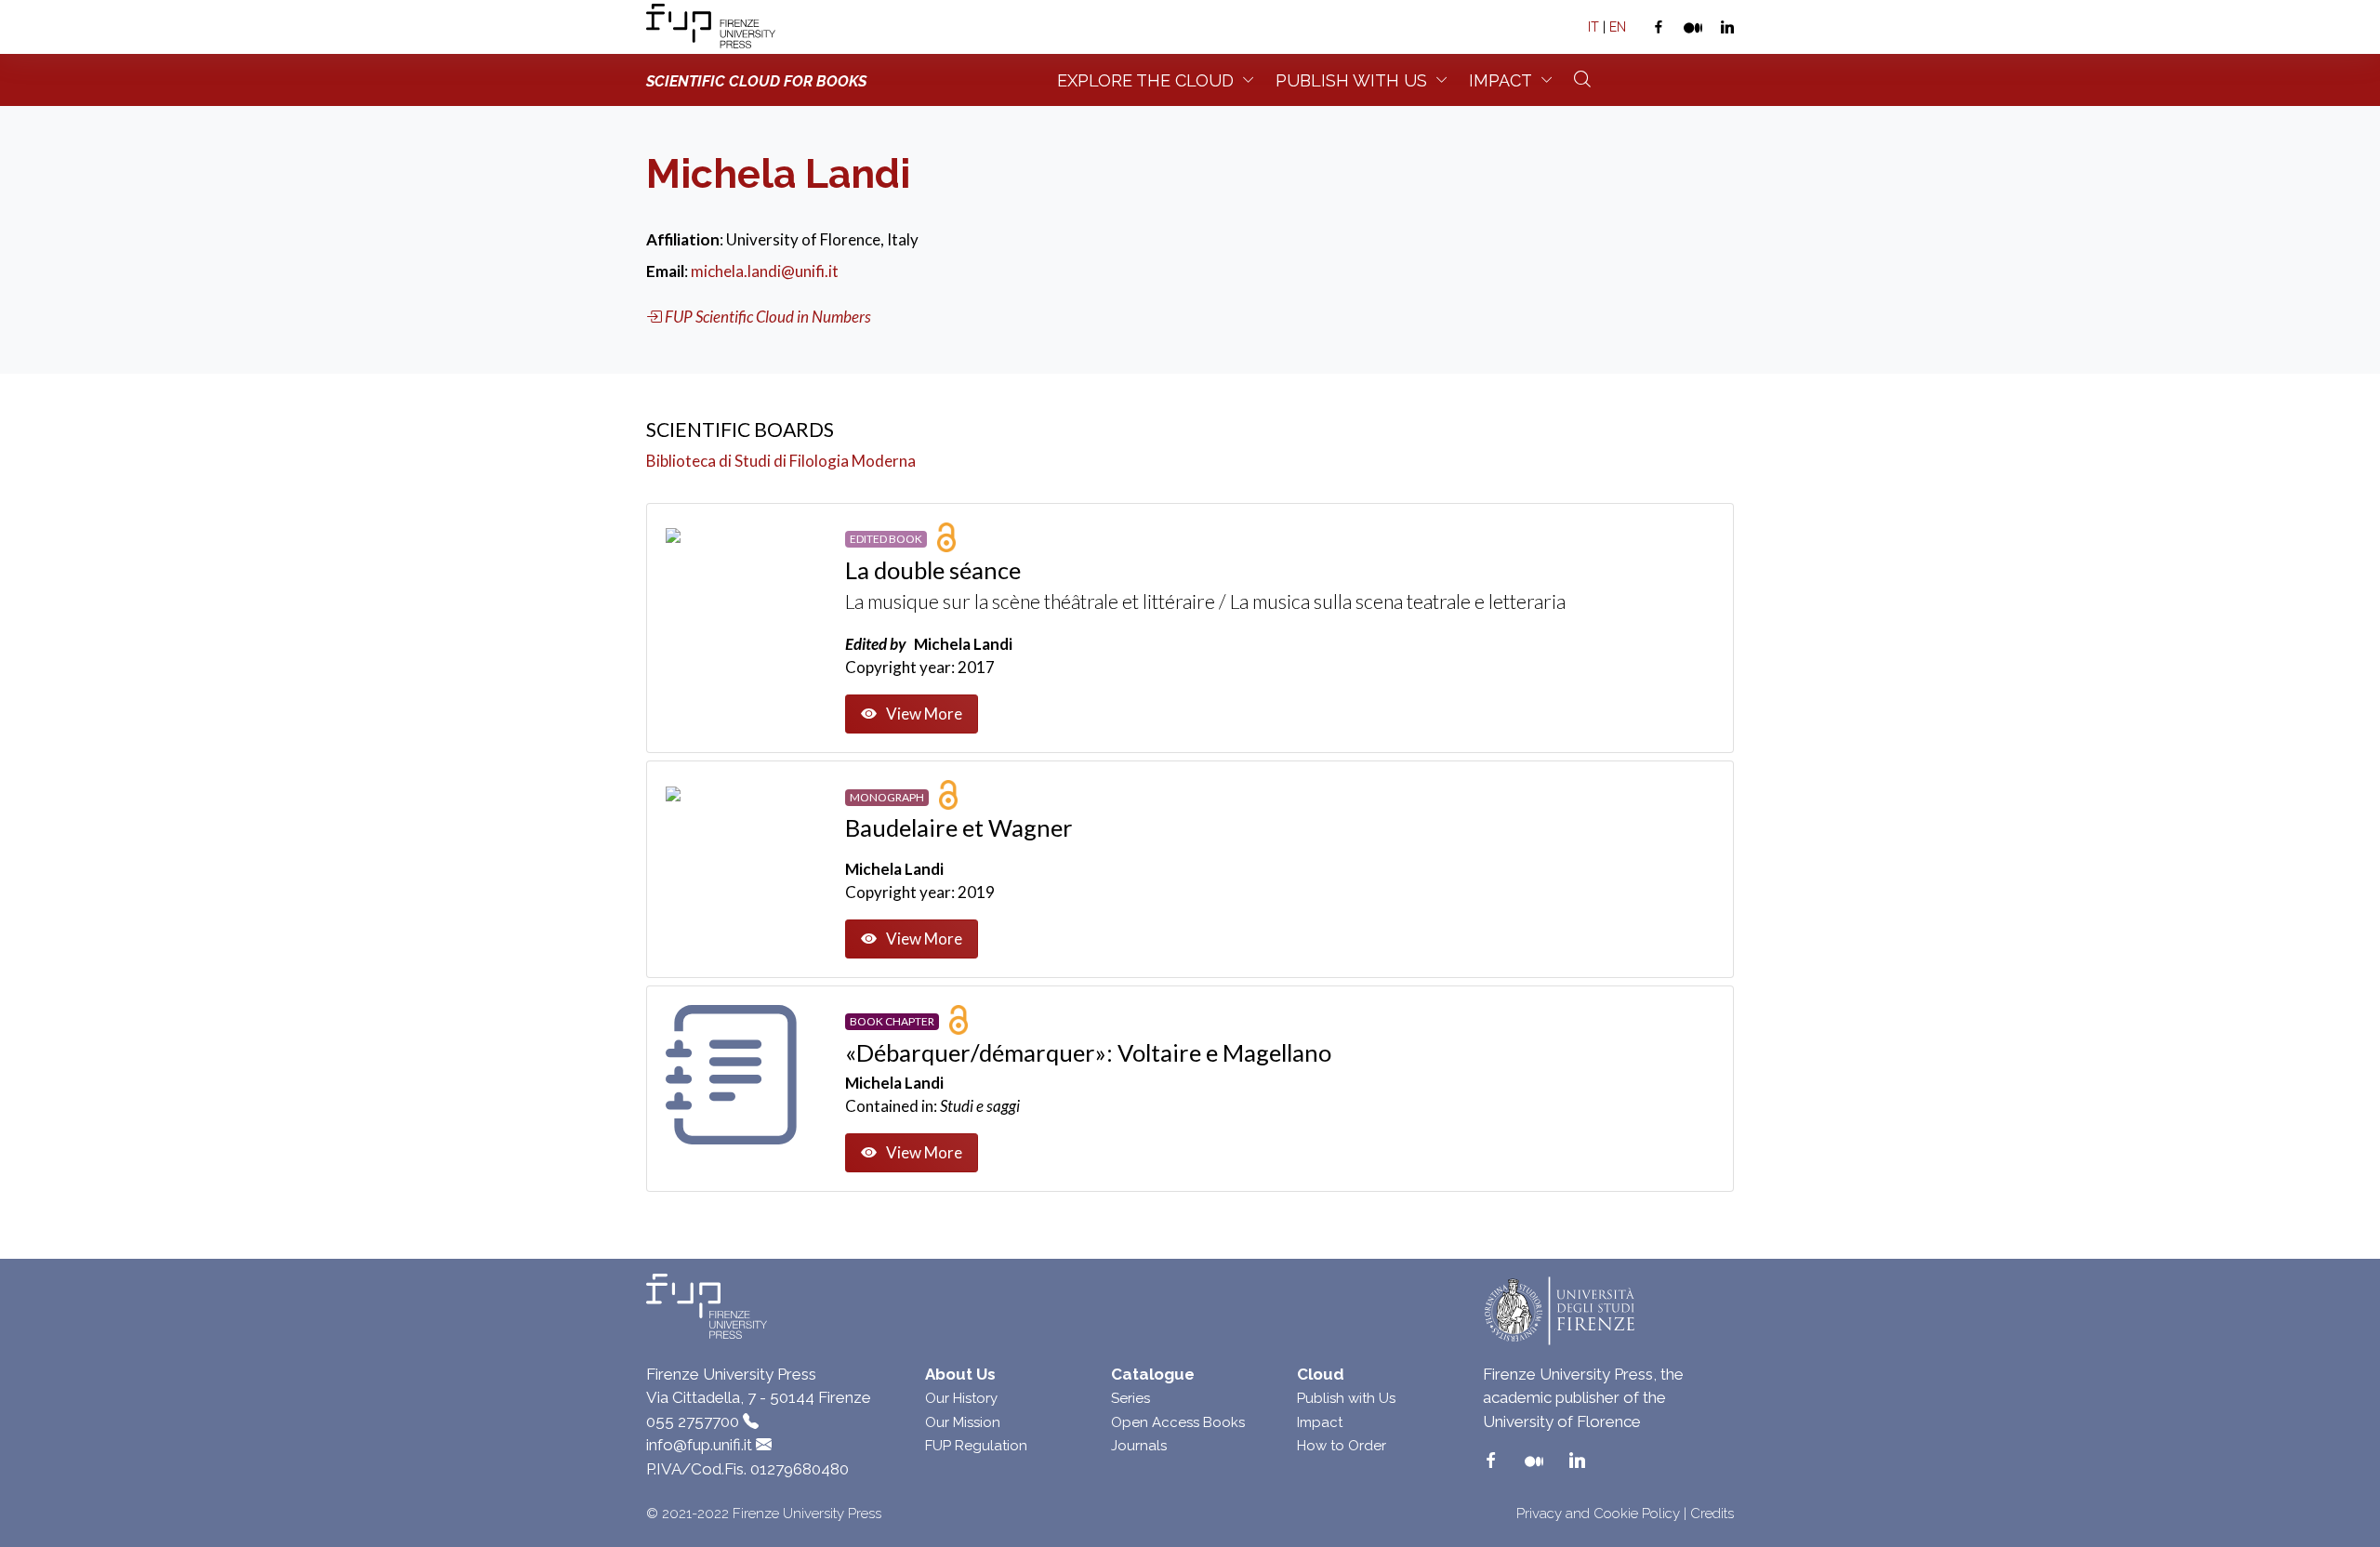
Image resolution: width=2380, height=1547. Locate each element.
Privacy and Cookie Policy (1598, 1514)
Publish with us (1351, 80)
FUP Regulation (976, 1446)
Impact (1501, 80)
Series (1130, 1398)
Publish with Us (1346, 1398)
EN (1618, 27)
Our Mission (963, 1422)
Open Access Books (1178, 1422)
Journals (1139, 1446)
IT (1593, 27)
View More (924, 714)
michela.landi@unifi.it (765, 271)
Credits (1712, 1514)
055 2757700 (693, 1421)
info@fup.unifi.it (699, 1445)
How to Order (1342, 1446)
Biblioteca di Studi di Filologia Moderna (781, 461)
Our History (961, 1398)
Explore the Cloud (1145, 80)
